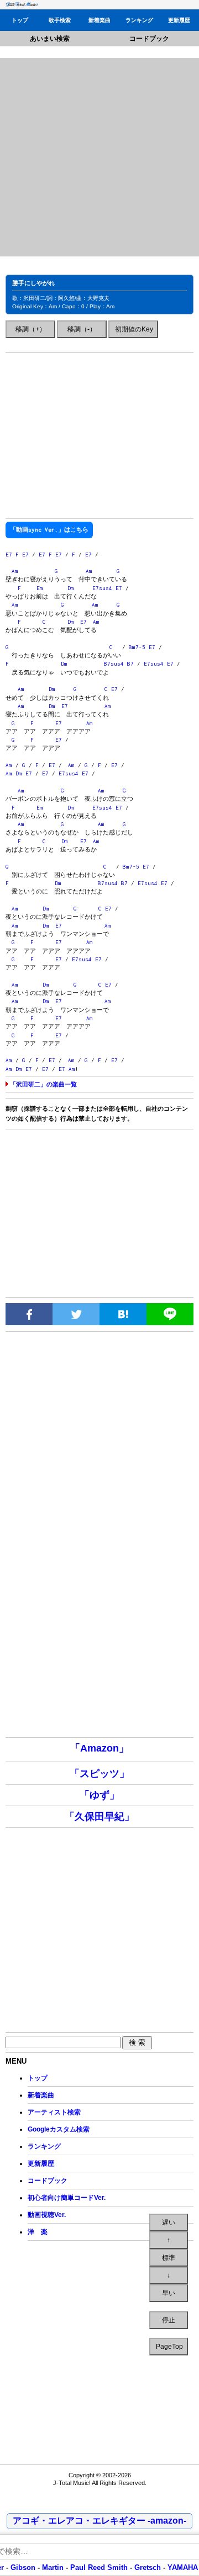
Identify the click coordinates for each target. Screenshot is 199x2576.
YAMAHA (183, 2567)
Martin (52, 2567)
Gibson (23, 2567)
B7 (130, 664)
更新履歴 (179, 20)
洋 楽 (38, 2232)
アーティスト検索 (54, 2112)
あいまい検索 (50, 39)
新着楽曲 (99, 20)
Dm (71, 588)
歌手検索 (60, 20)
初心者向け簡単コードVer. (67, 2198)
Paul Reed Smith (99, 2567)
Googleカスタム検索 (59, 2129)
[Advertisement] (99, 157)
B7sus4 (114, 664)
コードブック (149, 39)
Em (40, 588)
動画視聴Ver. (47, 2215)
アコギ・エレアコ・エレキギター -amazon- (99, 2521)
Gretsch (148, 2567)
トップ (20, 20)
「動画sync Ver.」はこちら (49, 530)
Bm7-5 (137, 647)
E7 (9, 555)
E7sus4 (102, 588)
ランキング (139, 20)
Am (15, 571)
